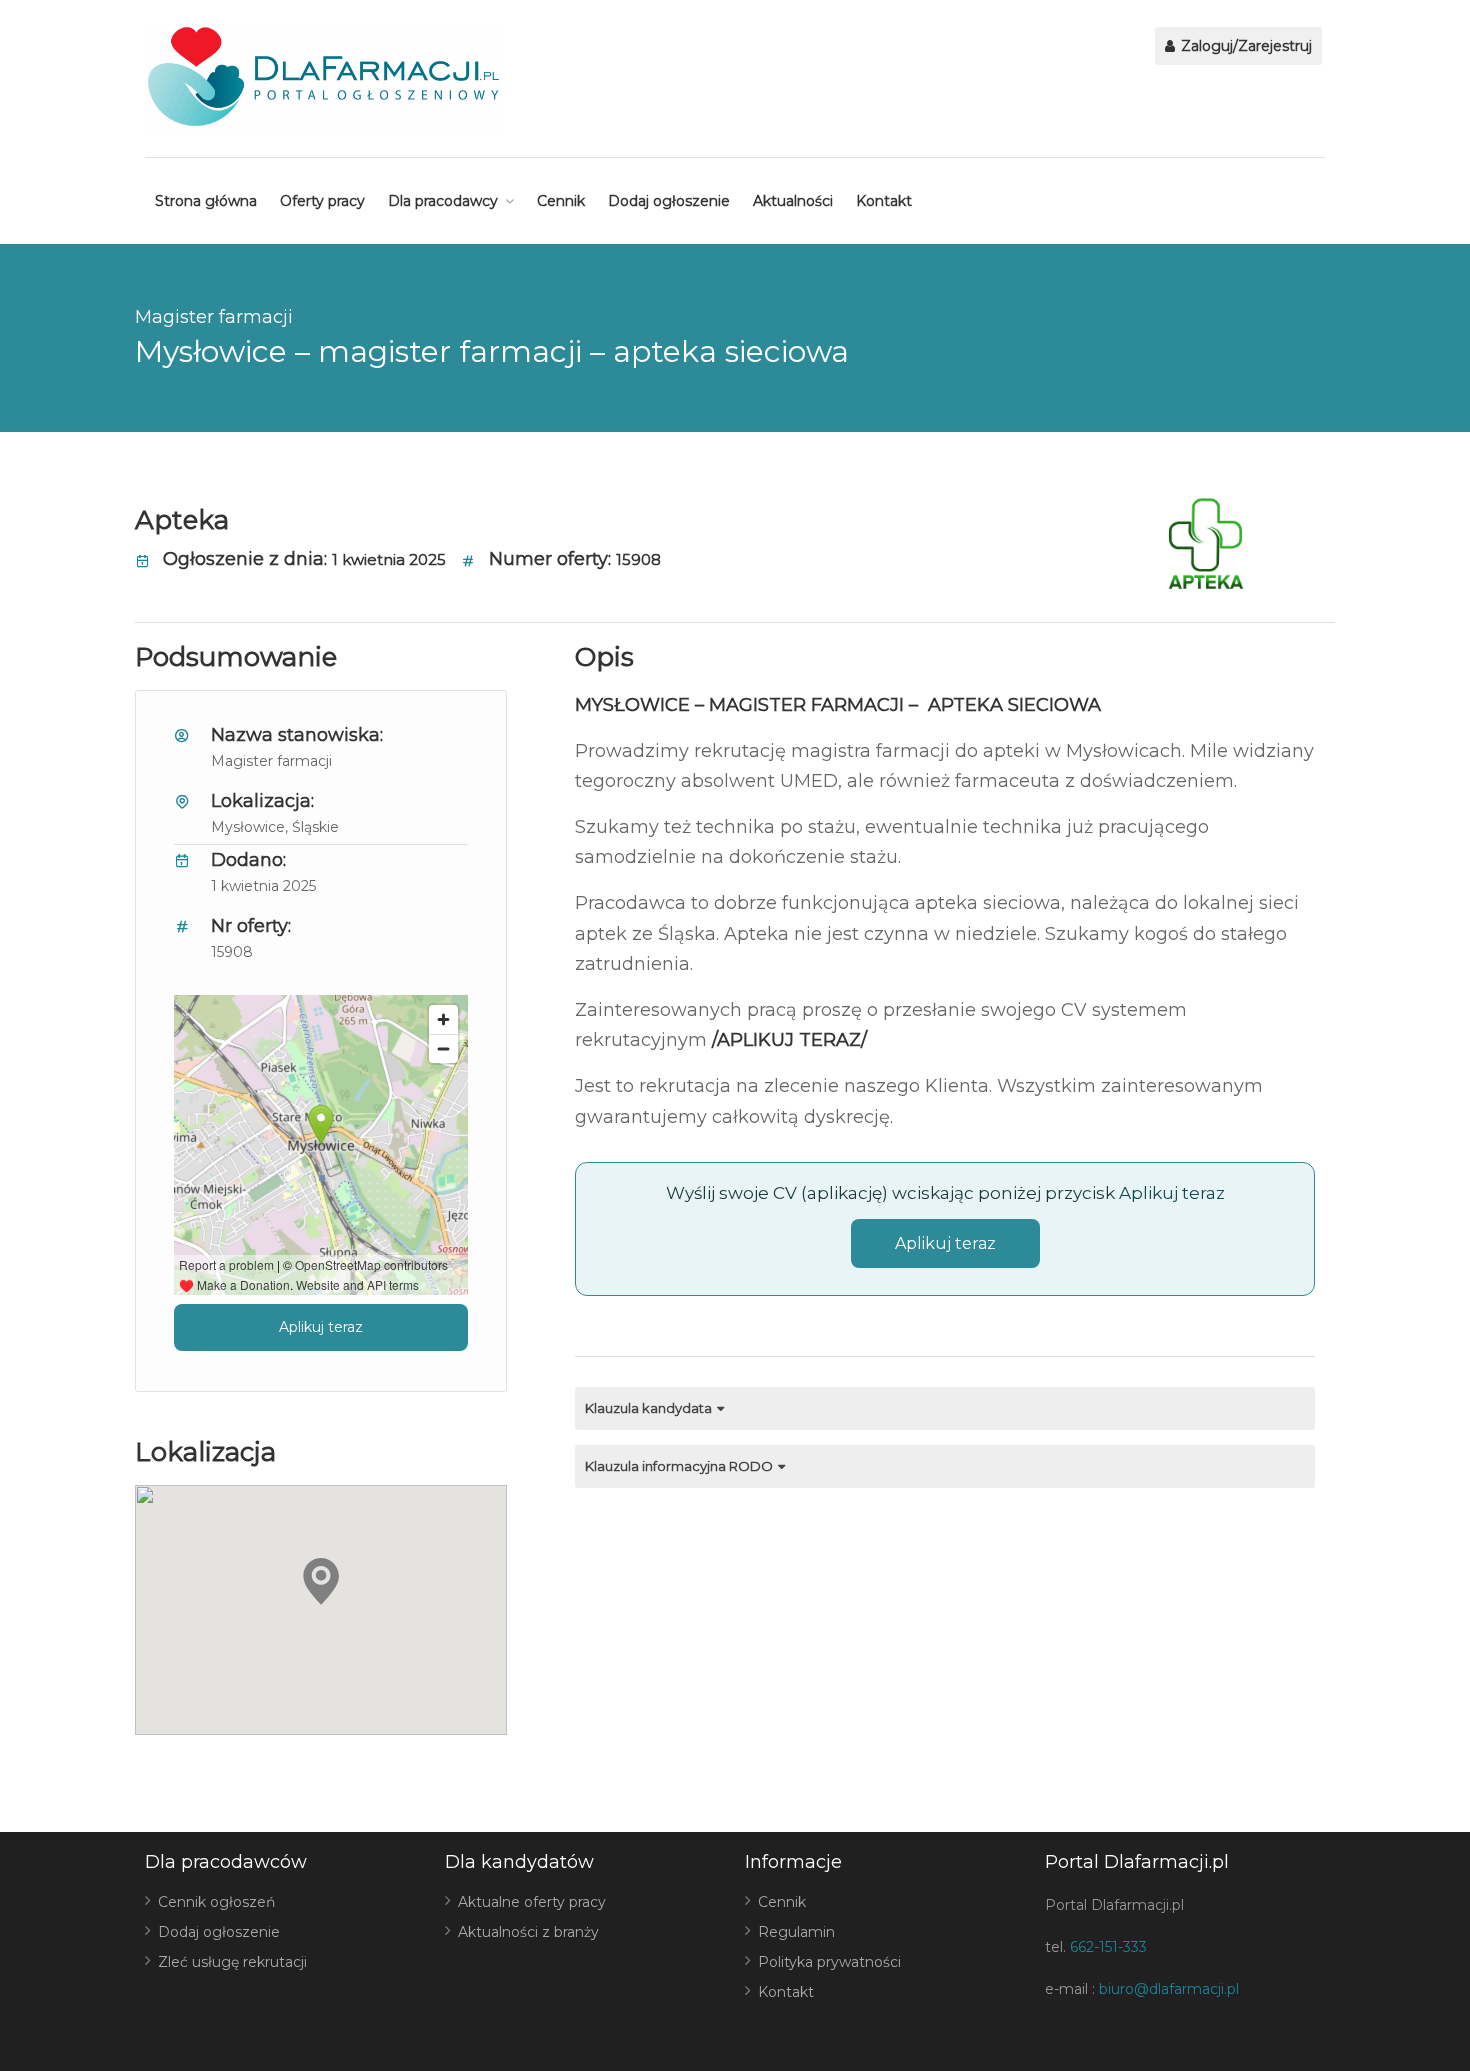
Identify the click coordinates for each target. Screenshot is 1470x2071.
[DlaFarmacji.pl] (323, 76)
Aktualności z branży (528, 1932)
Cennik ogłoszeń (216, 1902)
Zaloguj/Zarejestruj (1244, 46)
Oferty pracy (322, 201)
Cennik (561, 201)
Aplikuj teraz (321, 1327)
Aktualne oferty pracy (532, 1902)
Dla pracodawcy (443, 201)
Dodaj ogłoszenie (669, 201)
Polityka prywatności (829, 1962)
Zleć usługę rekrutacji (232, 1962)
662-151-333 (1108, 1947)
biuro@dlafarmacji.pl (1169, 1989)
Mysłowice (248, 827)
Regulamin (796, 1932)
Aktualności (793, 201)
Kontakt (884, 201)
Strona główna (206, 201)
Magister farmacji (214, 317)
